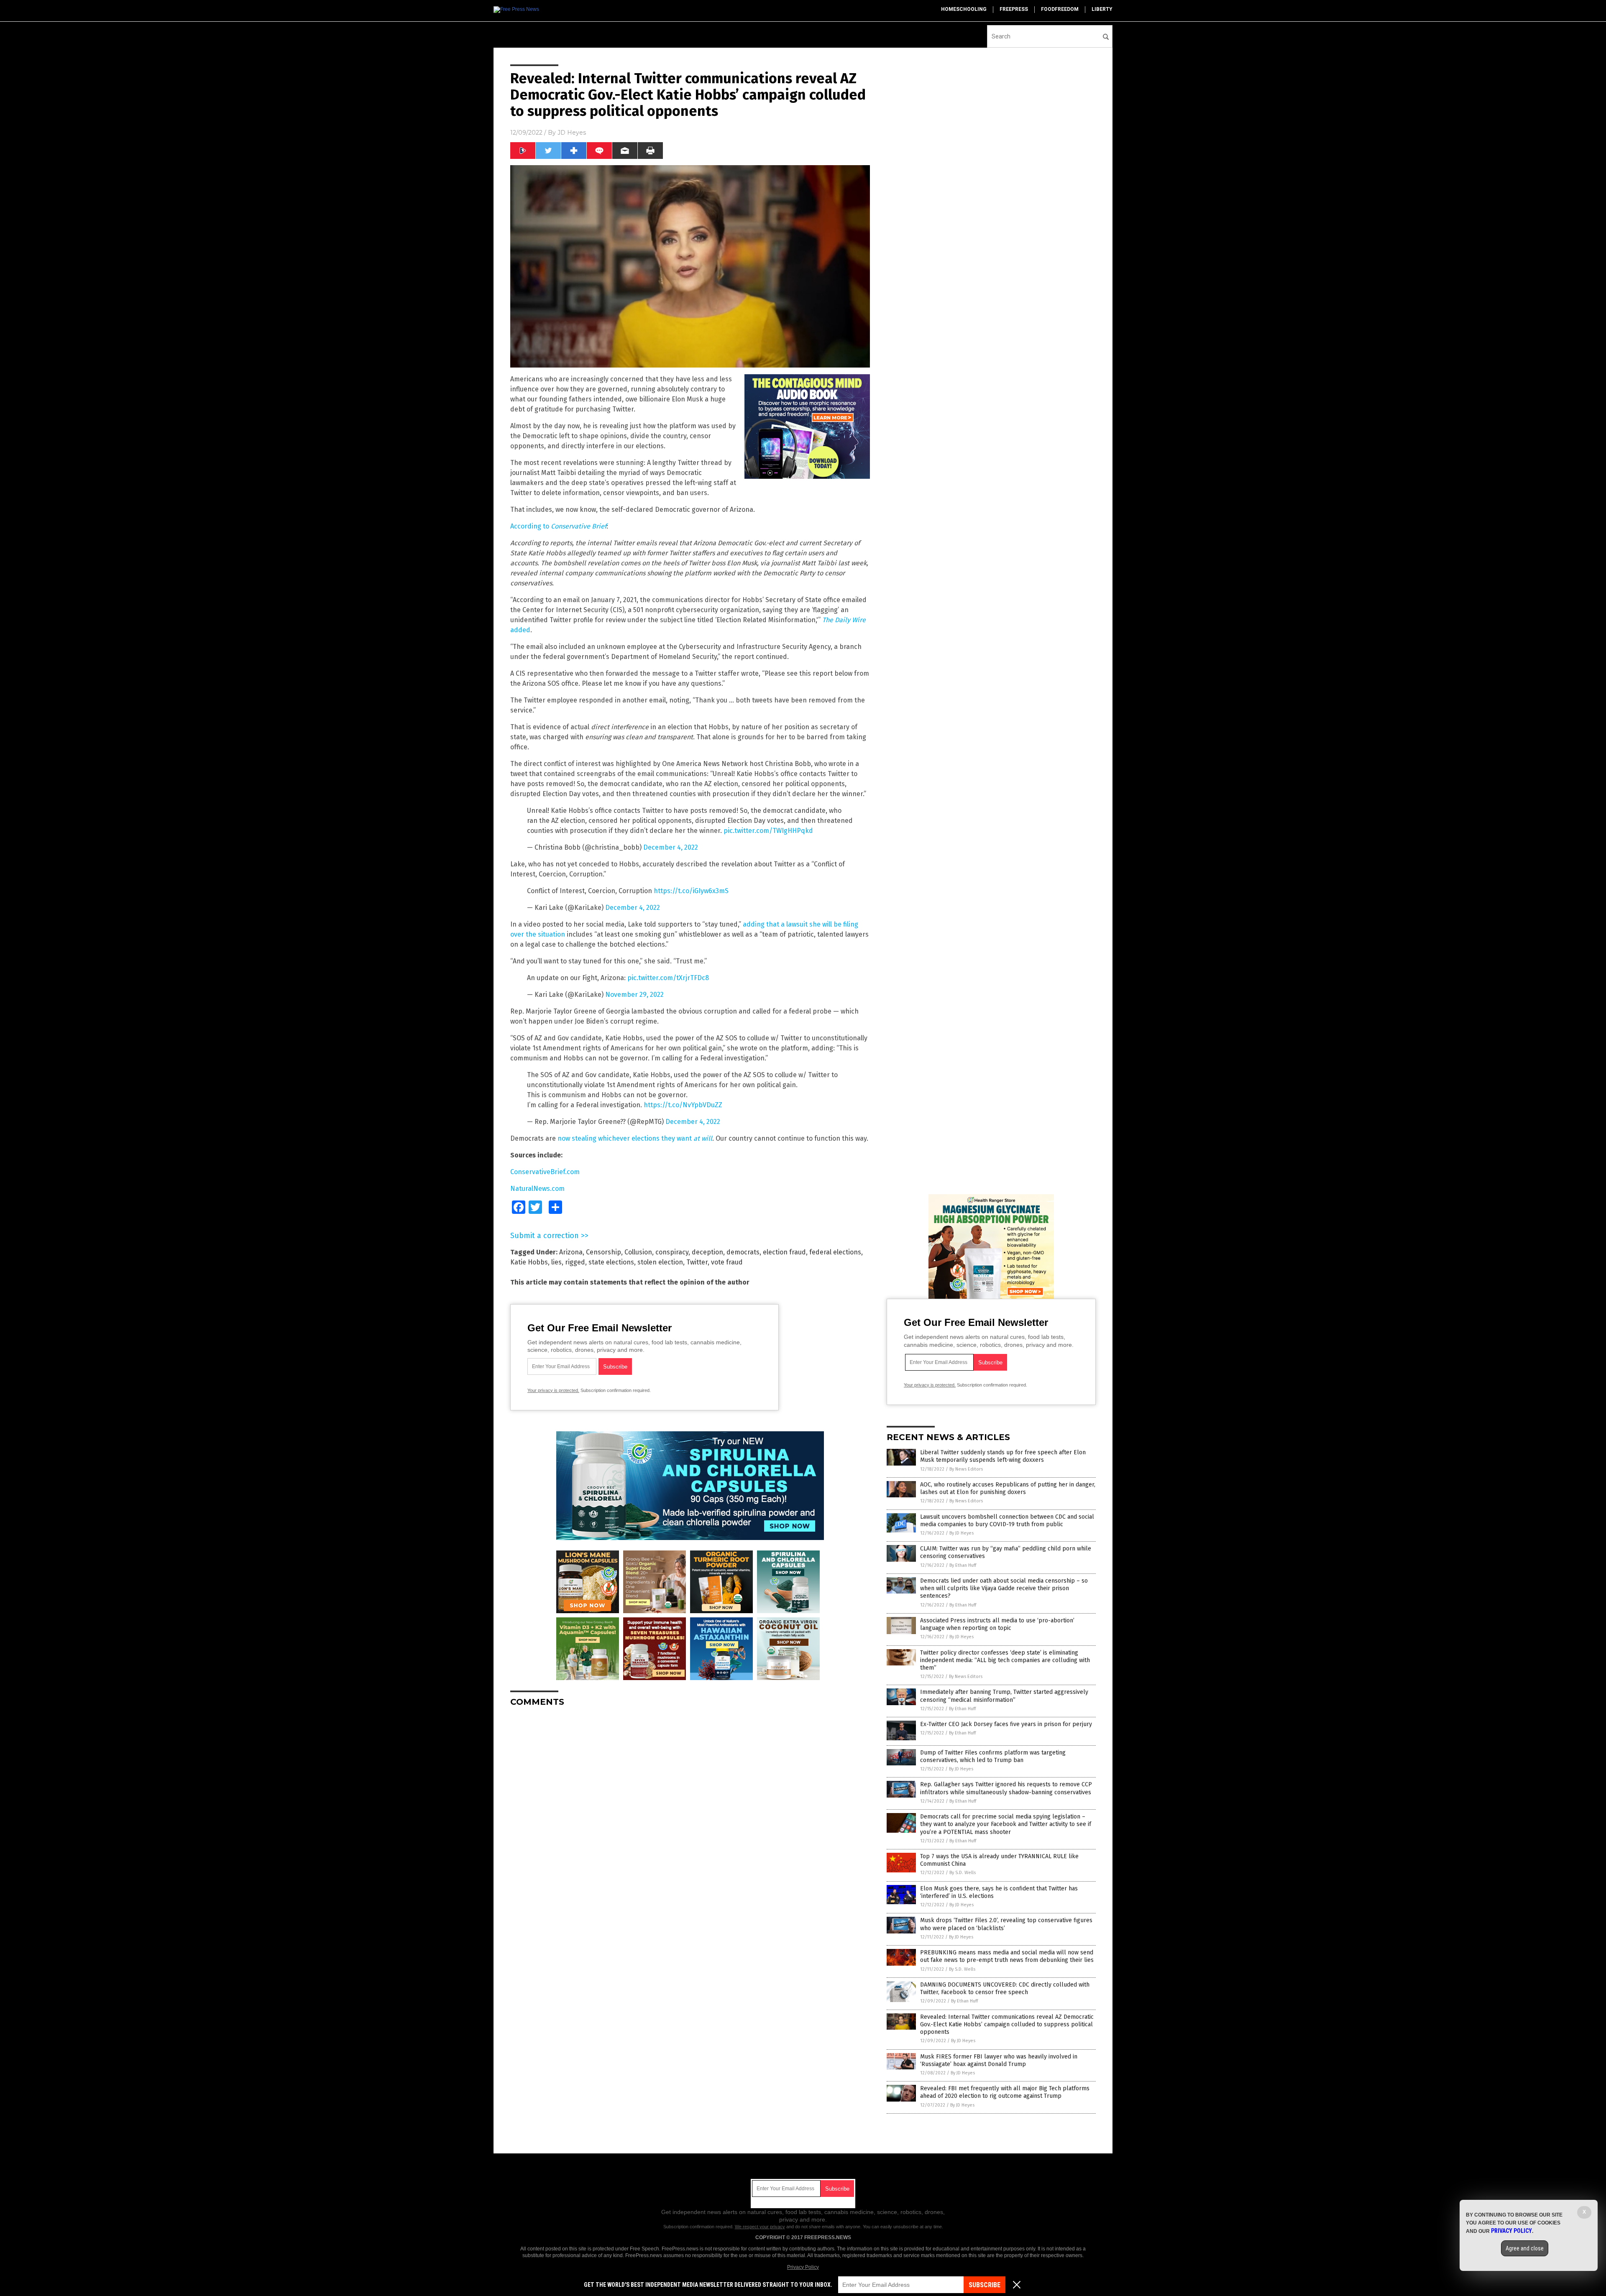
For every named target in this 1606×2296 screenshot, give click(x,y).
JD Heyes (572, 133)
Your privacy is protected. (553, 1390)
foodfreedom (1060, 9)
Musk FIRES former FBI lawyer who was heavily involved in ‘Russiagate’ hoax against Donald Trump (999, 2060)
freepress (1014, 9)
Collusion (638, 1252)
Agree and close (1525, 2248)
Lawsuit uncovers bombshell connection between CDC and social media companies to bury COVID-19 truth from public (1007, 1521)
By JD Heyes (962, 1533)
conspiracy (672, 1252)
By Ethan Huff (963, 1565)
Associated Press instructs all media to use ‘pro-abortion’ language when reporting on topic (997, 1624)
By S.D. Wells (963, 1873)
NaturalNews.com (537, 1189)
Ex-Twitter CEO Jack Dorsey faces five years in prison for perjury (1006, 1724)
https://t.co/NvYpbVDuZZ (683, 1105)
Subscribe (985, 2285)
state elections (611, 1262)
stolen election (660, 1262)
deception (707, 1252)
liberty (1102, 9)
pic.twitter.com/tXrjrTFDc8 (668, 978)
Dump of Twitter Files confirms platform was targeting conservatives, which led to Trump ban (993, 1756)
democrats (743, 1252)
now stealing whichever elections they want (635, 1138)
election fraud (784, 1252)
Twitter (697, 1262)
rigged (575, 1262)
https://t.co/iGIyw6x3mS (691, 891)
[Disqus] (690, 1818)
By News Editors (966, 1469)
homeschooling (964, 9)
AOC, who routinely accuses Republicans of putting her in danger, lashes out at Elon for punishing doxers (1008, 1488)
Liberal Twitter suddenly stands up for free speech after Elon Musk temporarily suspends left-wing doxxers (1003, 1456)
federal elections (835, 1252)
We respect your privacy (760, 2227)
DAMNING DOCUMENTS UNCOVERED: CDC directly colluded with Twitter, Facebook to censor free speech (1005, 1988)
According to (558, 526)
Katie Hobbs (529, 1262)
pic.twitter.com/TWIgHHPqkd (768, 831)
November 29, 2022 (634, 995)
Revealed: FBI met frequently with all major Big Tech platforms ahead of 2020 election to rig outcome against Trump (1005, 2092)
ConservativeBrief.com (545, 1172)
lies (556, 1262)
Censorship (604, 1252)
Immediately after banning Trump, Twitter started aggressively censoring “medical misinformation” (1004, 1696)
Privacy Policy (803, 2267)
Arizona (571, 1252)
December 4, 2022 (671, 847)
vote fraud (727, 1262)
